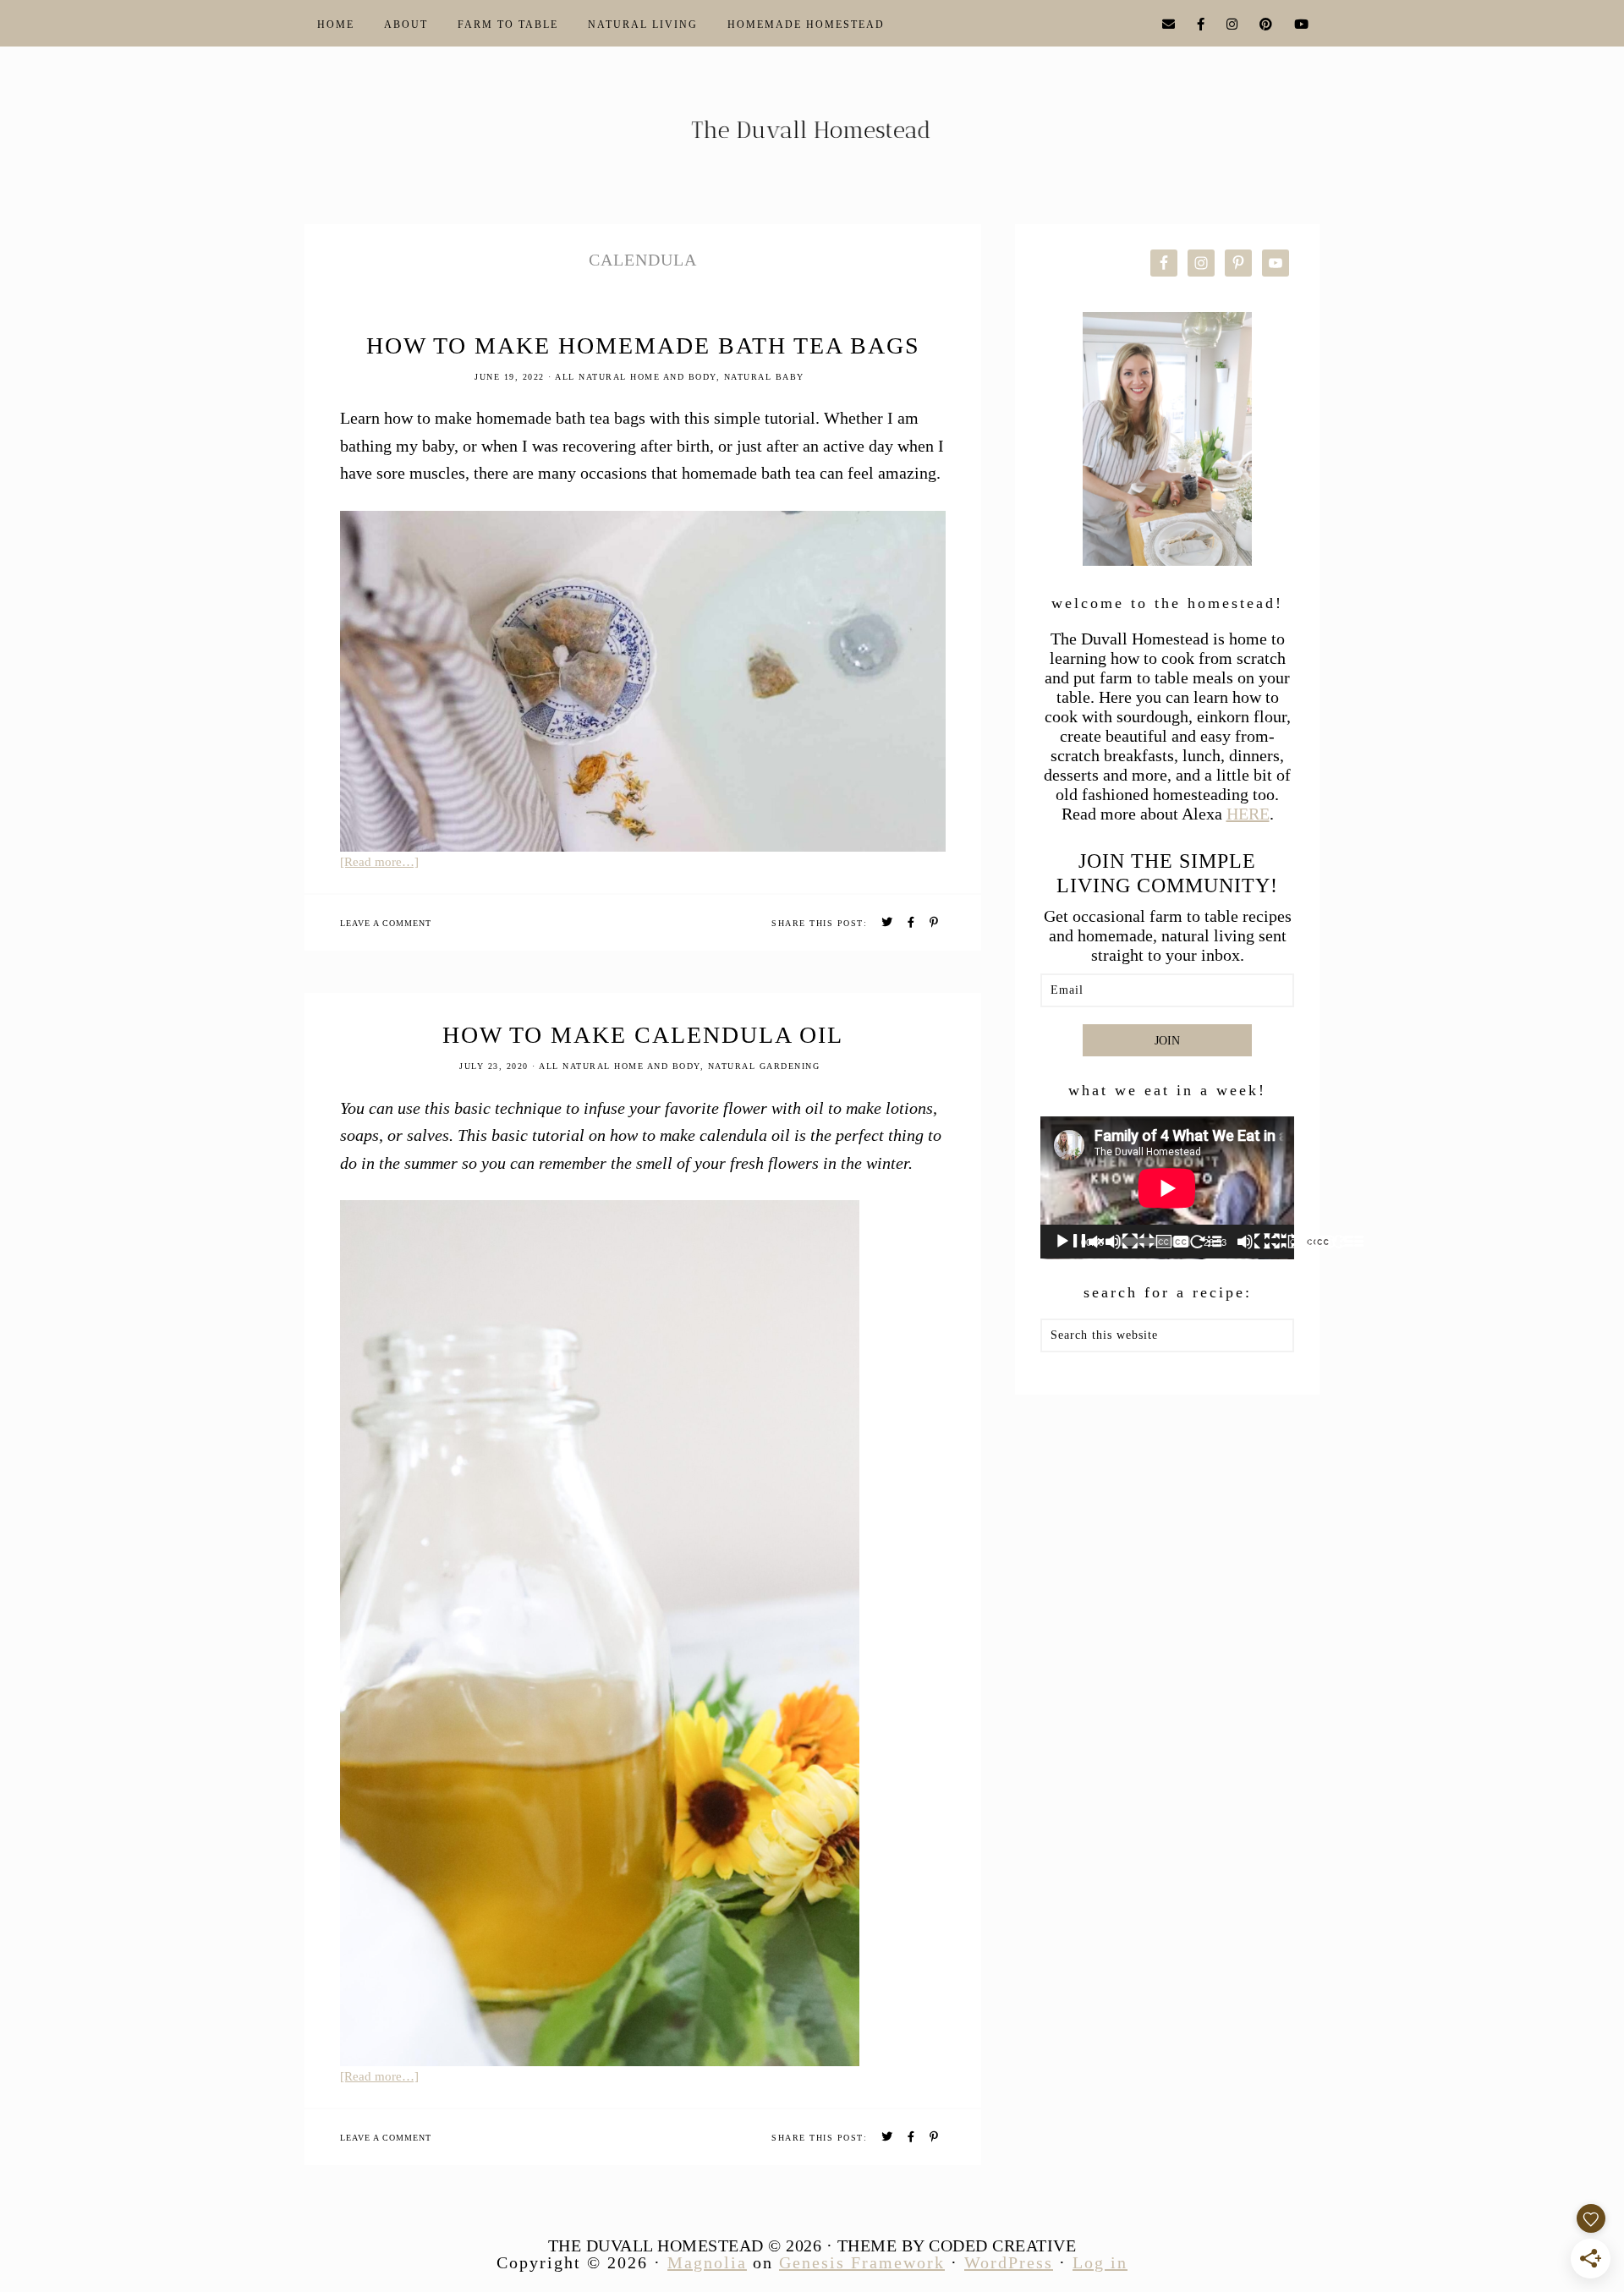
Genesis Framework (862, 2262)
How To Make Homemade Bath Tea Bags (643, 345)
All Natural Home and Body (636, 377)
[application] (1167, 1188)
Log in (1100, 2262)
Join (1167, 1041)
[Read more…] (379, 862)
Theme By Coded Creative (957, 2245)
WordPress (1009, 2262)
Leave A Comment (386, 923)
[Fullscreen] (1348, 1242)
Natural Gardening (764, 1066)
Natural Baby (764, 377)
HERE (1248, 814)
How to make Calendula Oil (643, 1035)
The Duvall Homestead (812, 137)
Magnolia (707, 2262)
